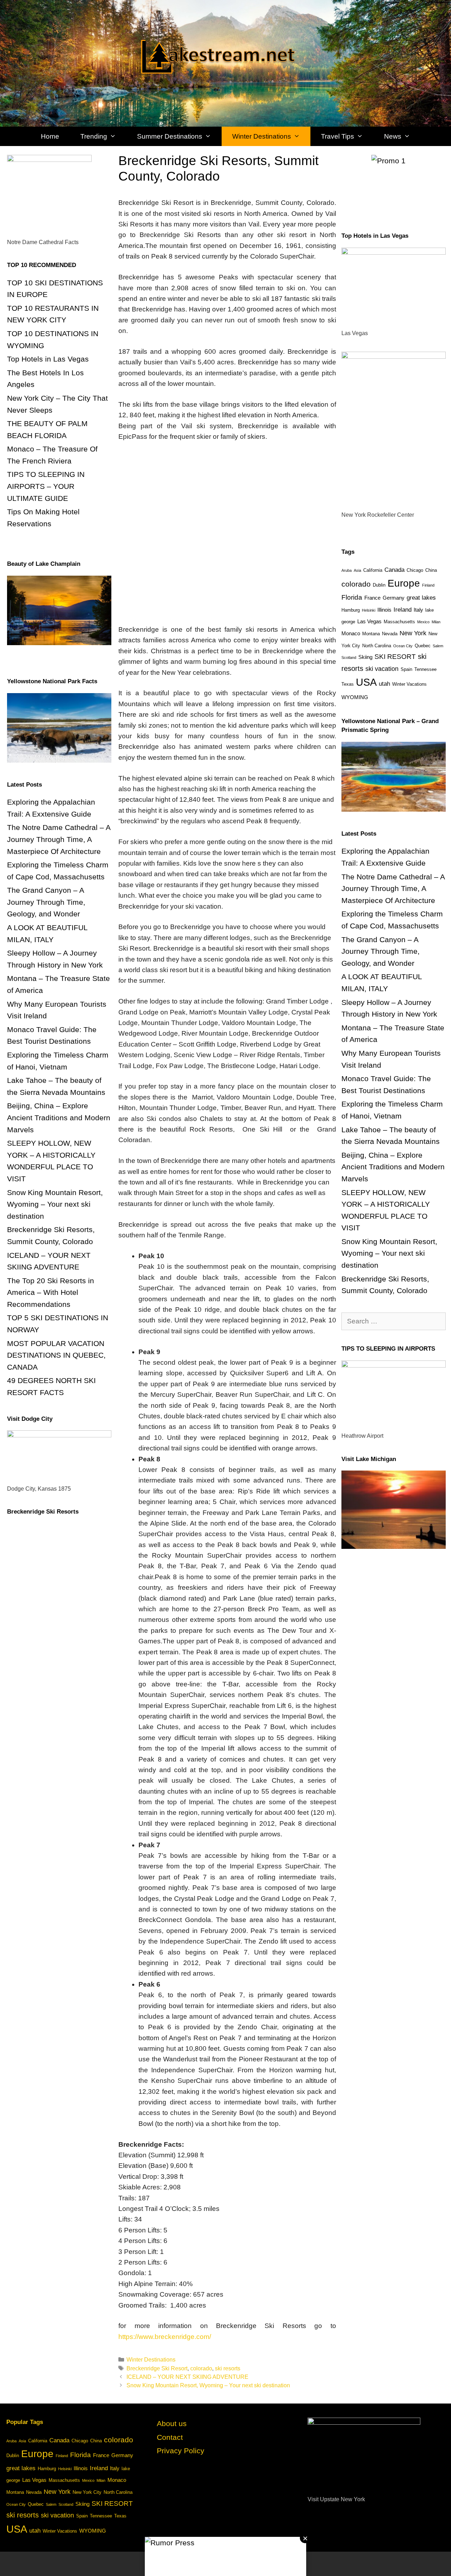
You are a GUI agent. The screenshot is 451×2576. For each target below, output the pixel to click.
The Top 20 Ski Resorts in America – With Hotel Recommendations (51, 1292)
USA (366, 682)
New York (413, 633)
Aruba (347, 570)
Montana (371, 634)
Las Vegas (369, 621)
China (431, 570)
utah (384, 684)
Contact (170, 2437)
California (373, 570)
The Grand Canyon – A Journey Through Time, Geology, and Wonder (46, 902)
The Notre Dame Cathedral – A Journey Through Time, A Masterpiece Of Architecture (59, 839)
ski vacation (382, 669)
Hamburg (351, 610)
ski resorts (228, 2368)
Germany (394, 598)
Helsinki (369, 610)
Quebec (423, 646)
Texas (348, 684)
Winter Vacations (409, 684)
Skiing (365, 657)
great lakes (421, 598)
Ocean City (403, 646)
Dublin (379, 585)
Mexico (423, 622)
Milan (436, 622)
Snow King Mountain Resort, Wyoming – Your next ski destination (208, 2385)
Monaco (351, 633)
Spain (406, 669)
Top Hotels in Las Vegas (48, 359)
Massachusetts (399, 622)
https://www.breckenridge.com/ (165, 2337)
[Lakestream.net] (225, 53)
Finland (428, 585)
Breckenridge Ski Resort (157, 2368)
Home (50, 136)
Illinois (384, 610)
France (372, 598)
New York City (87, 2492)
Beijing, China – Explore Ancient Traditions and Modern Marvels (59, 1117)
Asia (357, 570)
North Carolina (377, 646)
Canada (394, 570)
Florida (352, 597)
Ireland (403, 610)
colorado (201, 2368)
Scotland (349, 657)
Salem (438, 646)
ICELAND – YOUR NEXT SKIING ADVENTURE (187, 2377)
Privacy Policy (181, 2451)
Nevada (390, 634)
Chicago (415, 570)
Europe (404, 583)
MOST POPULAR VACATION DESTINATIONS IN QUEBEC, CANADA (56, 1355)
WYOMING (355, 697)
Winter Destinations (151, 2359)
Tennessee (425, 669)
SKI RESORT (395, 657)
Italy (418, 610)
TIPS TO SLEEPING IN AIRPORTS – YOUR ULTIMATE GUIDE (46, 486)
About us (172, 2423)
